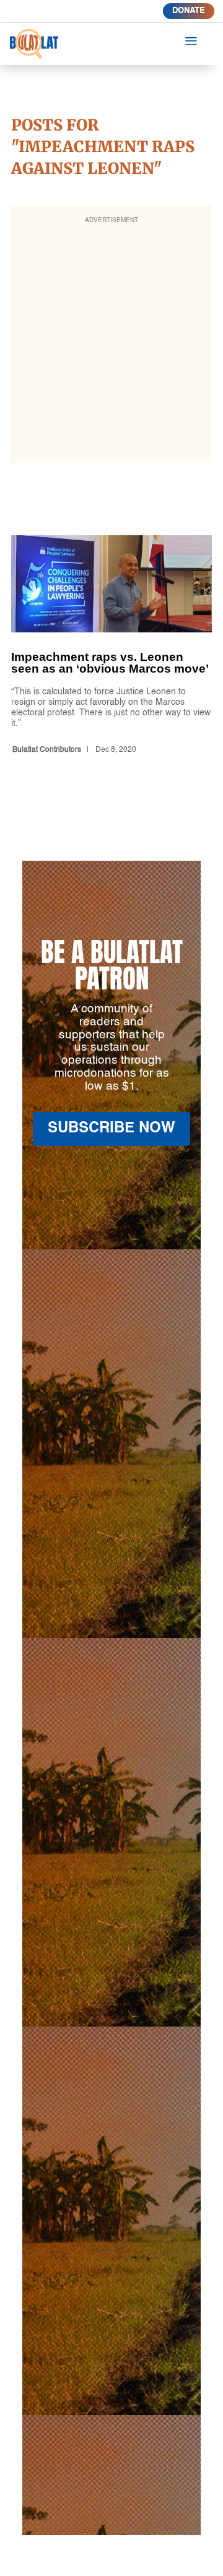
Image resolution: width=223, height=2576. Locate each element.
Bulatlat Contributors (47, 750)
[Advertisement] (111, 342)
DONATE (189, 11)
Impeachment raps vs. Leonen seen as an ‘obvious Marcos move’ (111, 647)
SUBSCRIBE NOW (111, 1129)
